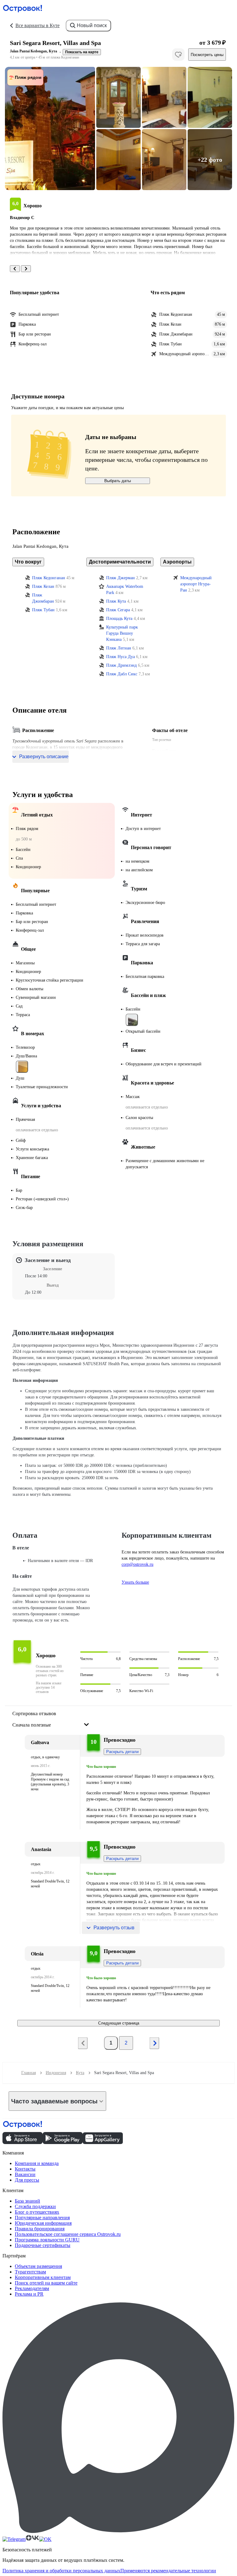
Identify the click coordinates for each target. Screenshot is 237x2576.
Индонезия (56, 2073)
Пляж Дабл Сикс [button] (122, 674)
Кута (80, 2073)
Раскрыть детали (122, 1752)
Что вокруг (28, 562)
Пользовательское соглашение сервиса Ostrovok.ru (68, 2234)
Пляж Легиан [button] (119, 648)
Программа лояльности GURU (47, 2240)
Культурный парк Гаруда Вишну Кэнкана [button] (122, 633)
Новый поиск (92, 25)
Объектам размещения (38, 2266)
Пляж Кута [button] (116, 601)
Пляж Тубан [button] (43, 610)
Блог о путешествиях (37, 2212)
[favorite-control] (178, 55)
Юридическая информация (43, 2223)
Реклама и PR (29, 2294)
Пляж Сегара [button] (118, 610)
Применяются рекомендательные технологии (168, 2571)
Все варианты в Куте (37, 25)
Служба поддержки (35, 2206)
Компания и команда (37, 2163)
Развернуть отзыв (114, 1928)
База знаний (27, 2201)
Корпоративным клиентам (43, 2277)
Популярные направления (42, 2218)
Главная (29, 2073)
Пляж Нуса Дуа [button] (121, 657)
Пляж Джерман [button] (121, 578)
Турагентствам (30, 2272)
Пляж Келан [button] (43, 586)
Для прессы (27, 2180)
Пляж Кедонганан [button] (49, 578)
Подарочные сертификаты (43, 2245)
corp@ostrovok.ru (137, 1564)
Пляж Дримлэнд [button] (121, 665)
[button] (50, 128)
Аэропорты (177, 562)
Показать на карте (82, 52)
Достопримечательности (120, 562)
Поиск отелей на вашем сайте (46, 2283)
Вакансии (25, 2174)
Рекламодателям (32, 2288)
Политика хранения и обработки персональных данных (61, 2571)
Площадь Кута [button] (119, 619)
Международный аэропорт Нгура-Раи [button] (196, 584)
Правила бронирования (40, 2229)
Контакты (25, 2169)
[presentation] (51, 1720)
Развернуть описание (44, 757)
